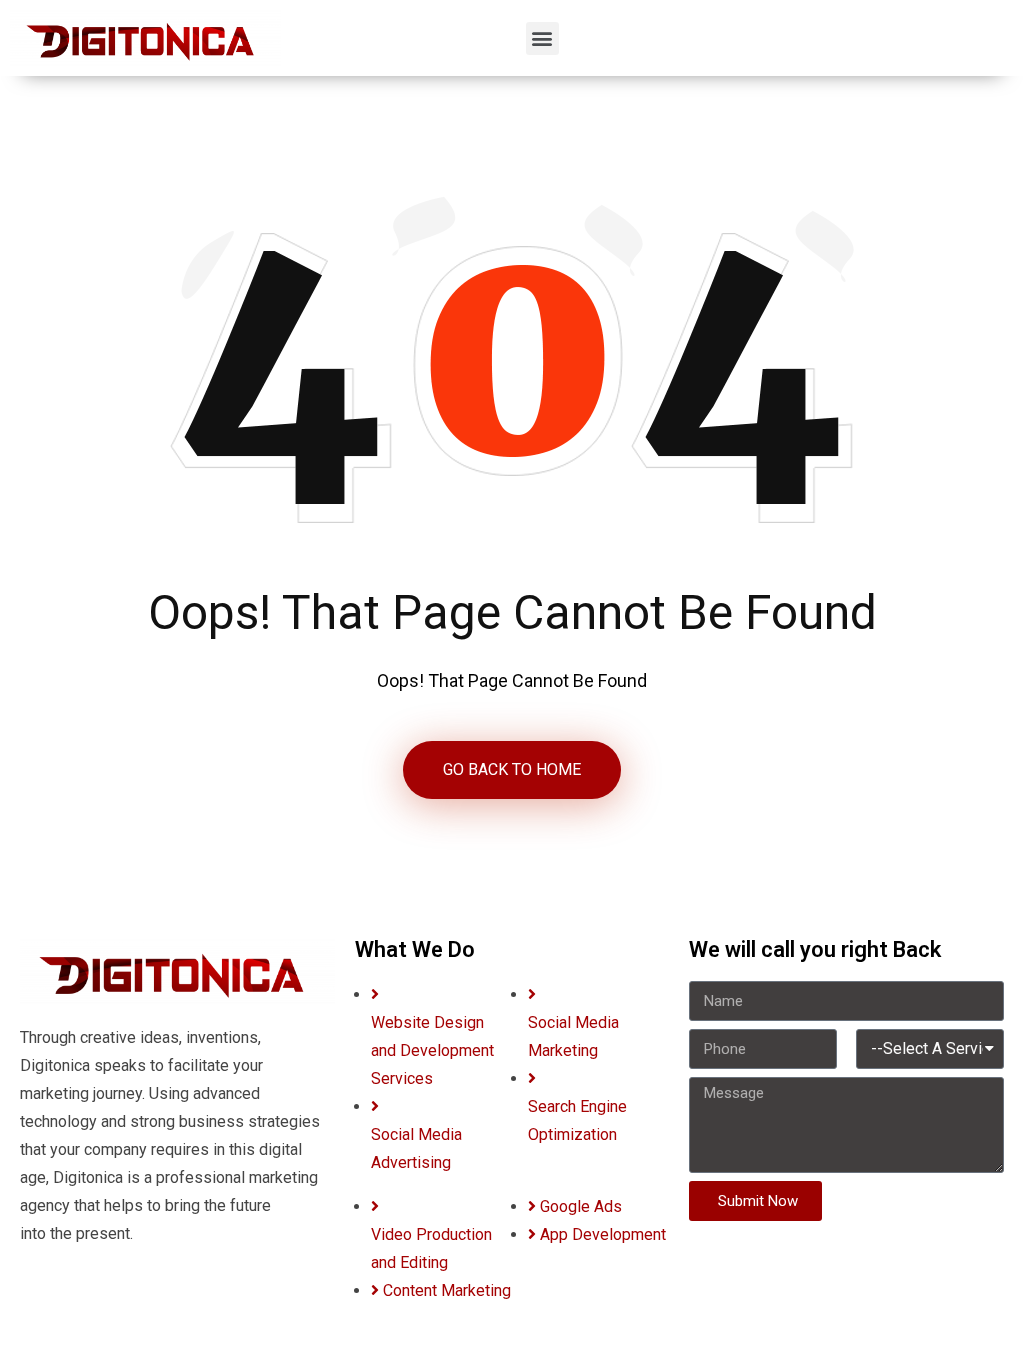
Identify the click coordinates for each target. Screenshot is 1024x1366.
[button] (542, 38)
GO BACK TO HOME (512, 769)
